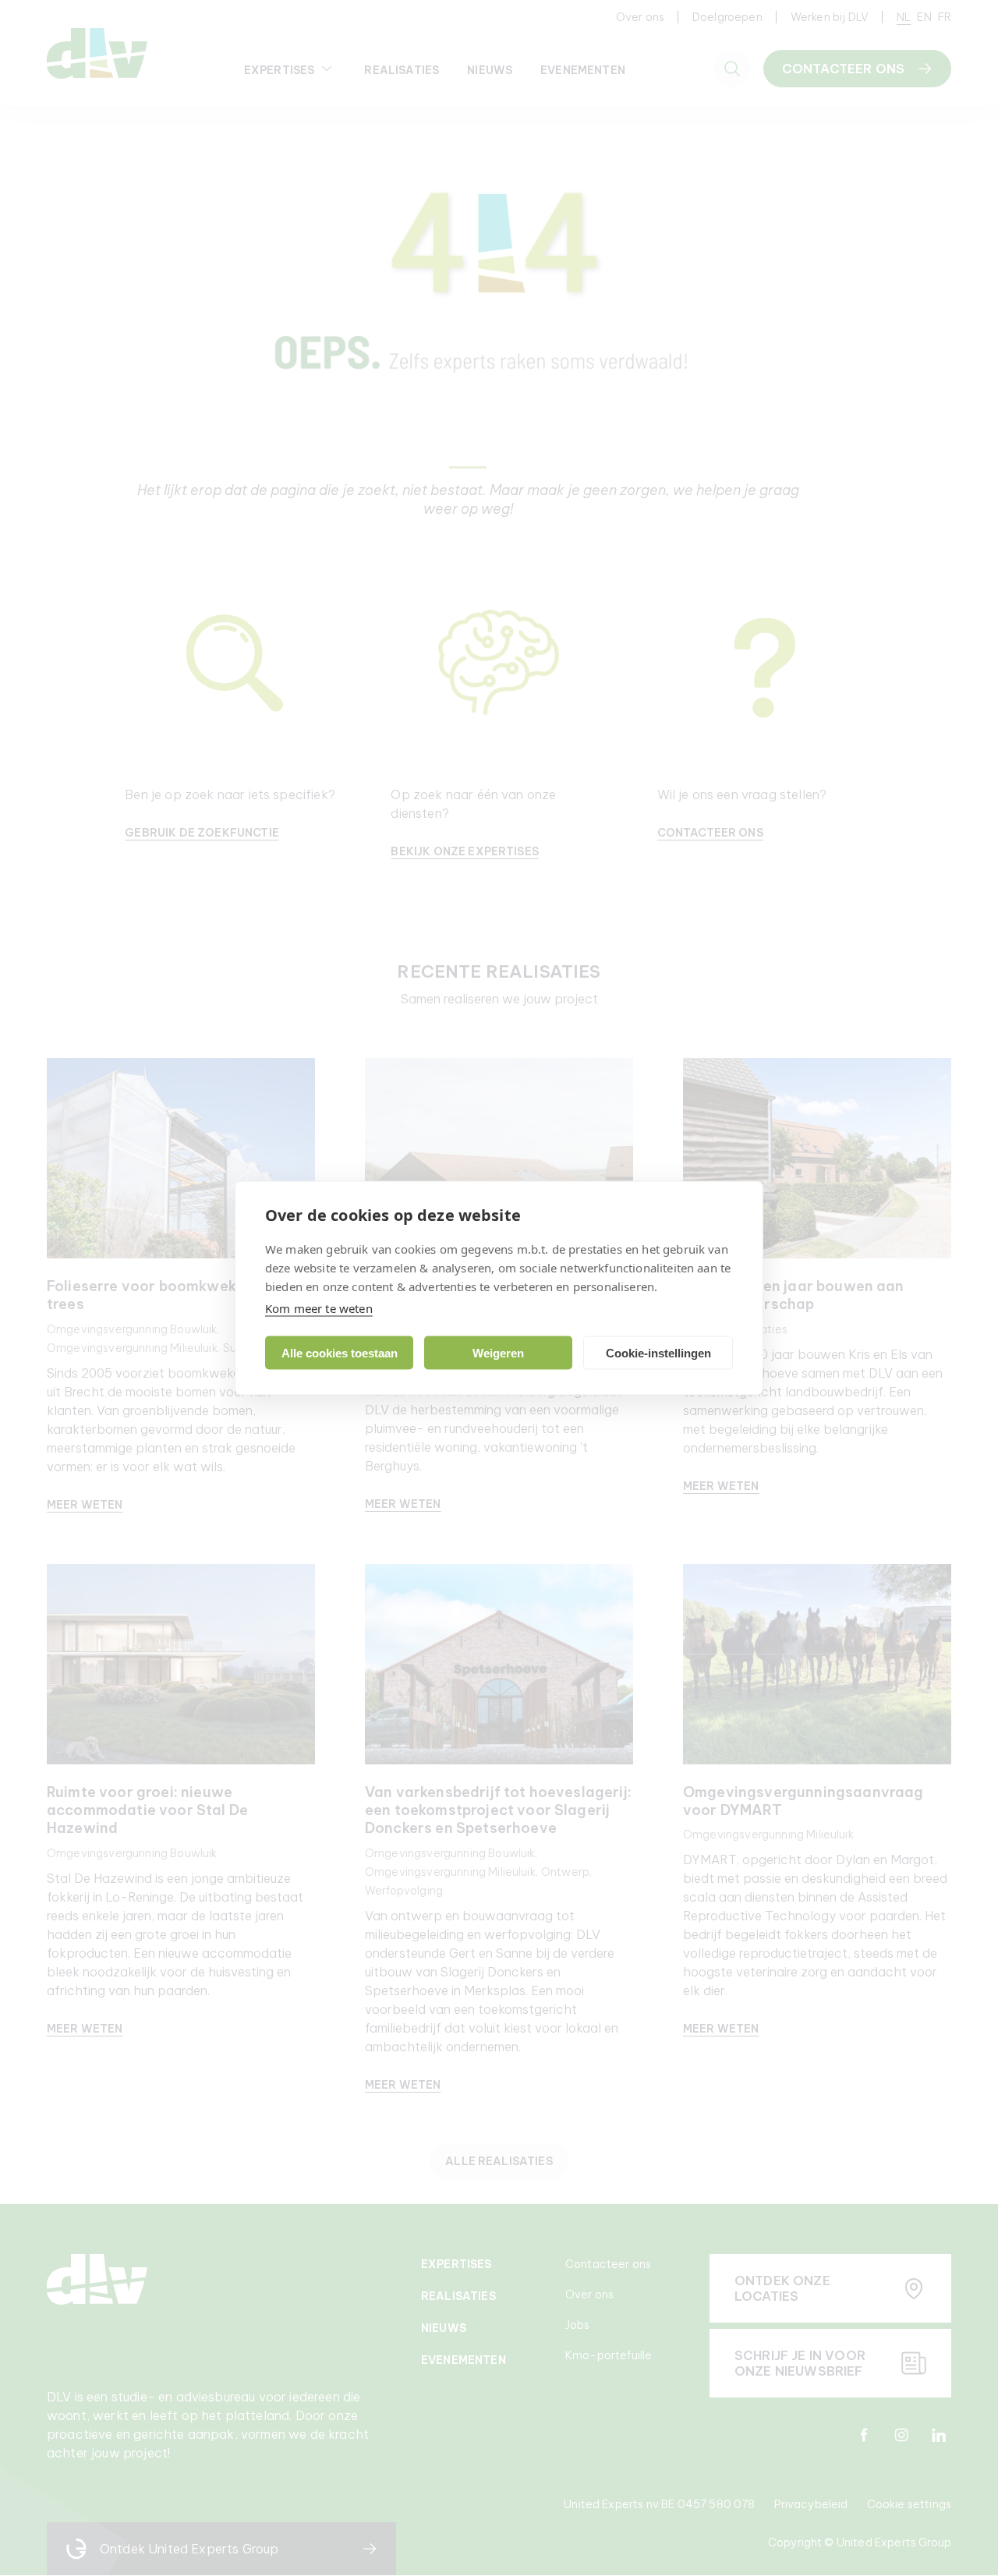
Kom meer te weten (319, 1308)
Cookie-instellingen (658, 1352)
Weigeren (498, 1352)
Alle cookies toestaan (340, 1352)
